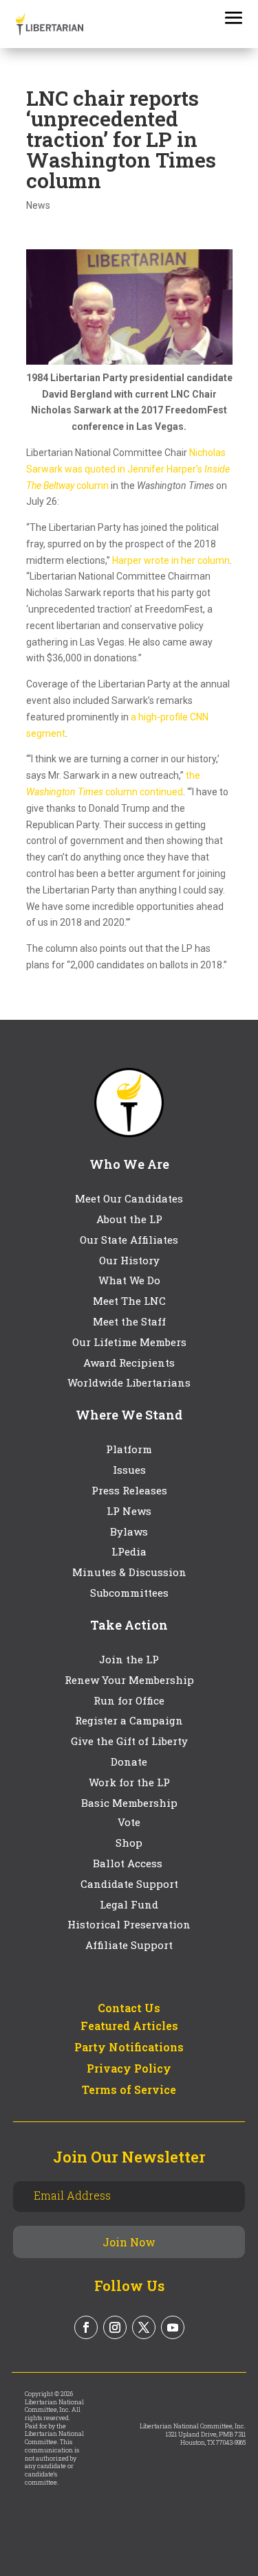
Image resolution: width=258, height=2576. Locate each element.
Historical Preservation (129, 1924)
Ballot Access (129, 1863)
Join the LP (129, 1659)
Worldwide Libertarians (129, 1382)
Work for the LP (129, 1782)
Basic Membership (129, 1803)
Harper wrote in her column (171, 560)
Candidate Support (129, 1884)
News (38, 205)
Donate (129, 1762)
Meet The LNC (129, 1301)
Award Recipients (129, 1363)
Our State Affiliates (129, 1240)
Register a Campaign (129, 1720)
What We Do (129, 1280)
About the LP (129, 1219)
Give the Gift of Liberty (129, 1741)
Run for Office (129, 1700)
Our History (129, 1260)
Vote (129, 1822)
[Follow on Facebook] (86, 2327)
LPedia (129, 1551)
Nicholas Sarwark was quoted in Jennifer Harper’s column (128, 469)
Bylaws (129, 1531)
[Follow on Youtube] (173, 2327)
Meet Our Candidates (129, 1198)
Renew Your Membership (129, 1680)
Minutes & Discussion (129, 1572)
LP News (129, 1511)
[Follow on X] (144, 2327)
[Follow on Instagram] (115, 2327)
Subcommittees (129, 1593)
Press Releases (129, 1490)
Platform (129, 1449)
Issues (129, 1470)
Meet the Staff (129, 1321)
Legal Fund (129, 1904)
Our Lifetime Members (129, 1342)
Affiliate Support (129, 1945)
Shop (129, 1843)
